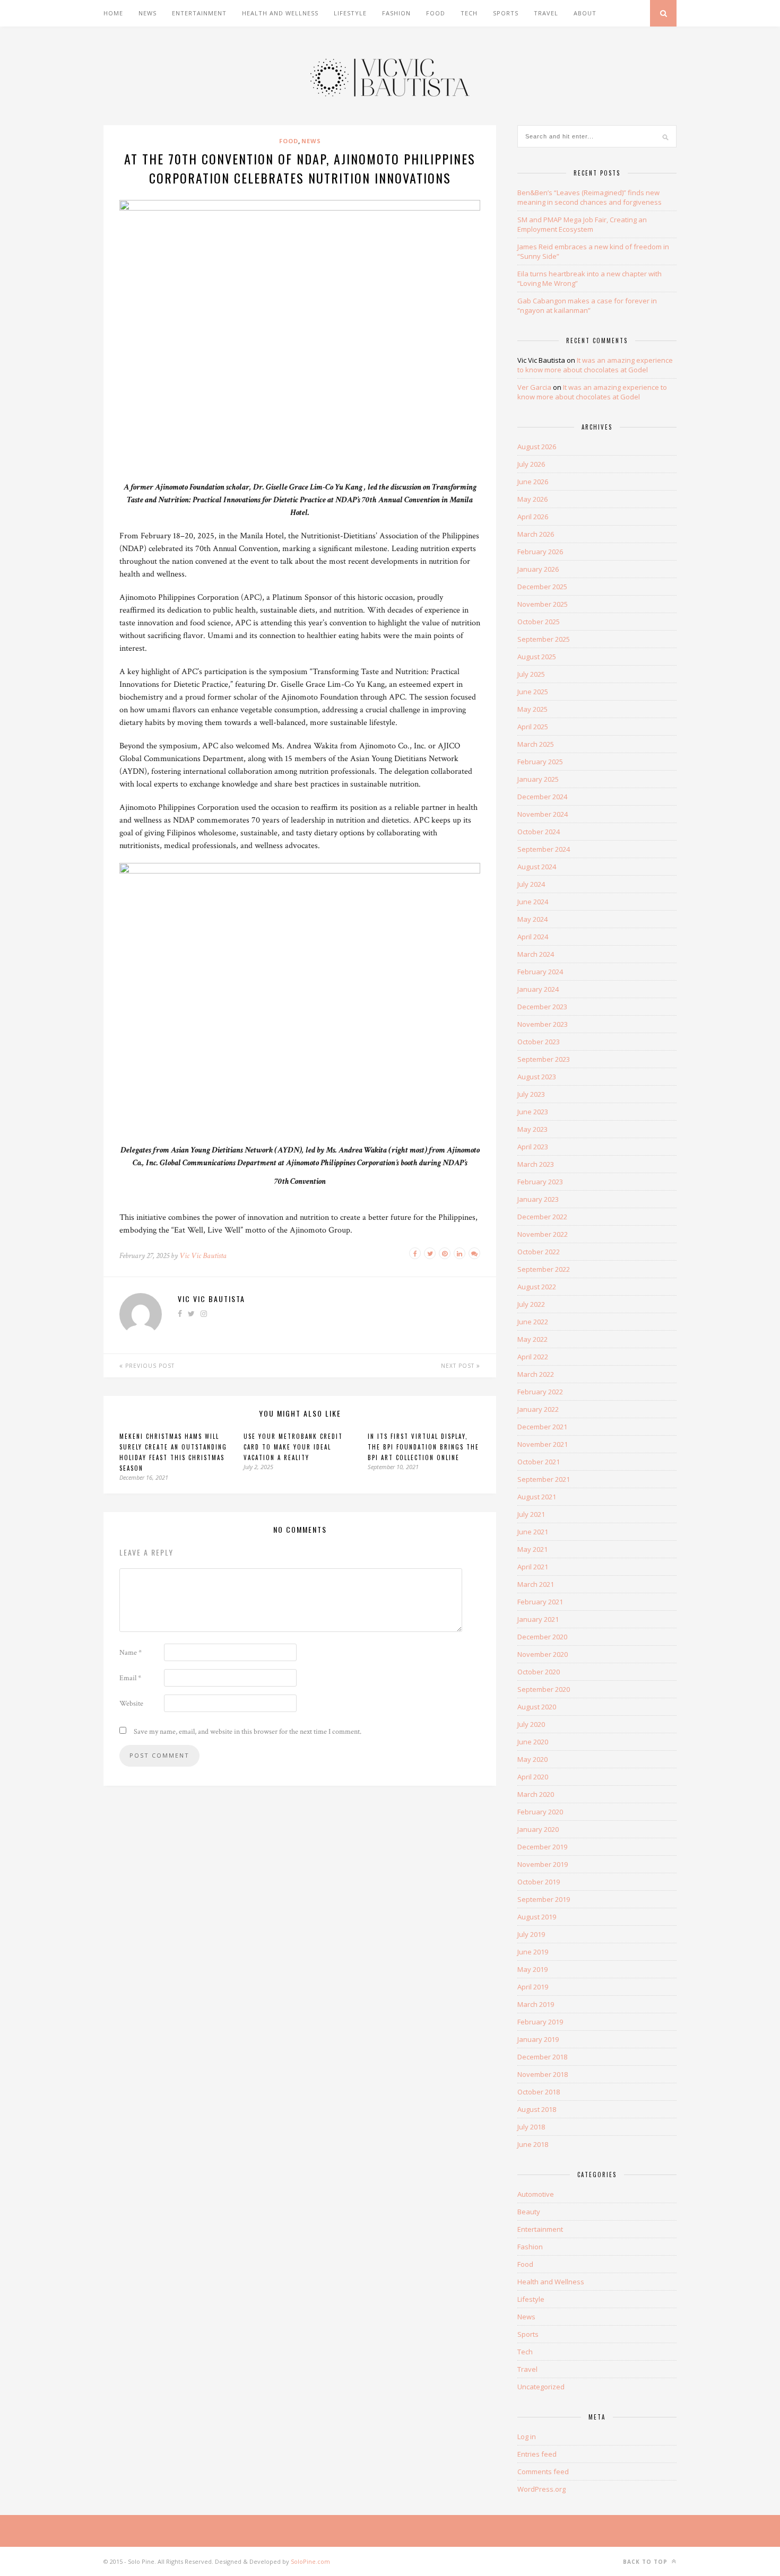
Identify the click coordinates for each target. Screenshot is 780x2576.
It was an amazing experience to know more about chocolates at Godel (595, 365)
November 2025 (543, 604)
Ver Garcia (534, 387)
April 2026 (533, 517)
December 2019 (542, 1847)
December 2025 (542, 587)
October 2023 (539, 1042)
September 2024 (544, 849)
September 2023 (544, 1059)
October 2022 (539, 1252)
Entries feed (537, 2454)
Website (131, 1704)
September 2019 (544, 1899)
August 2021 (537, 1497)
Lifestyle (350, 13)
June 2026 (533, 482)
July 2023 (531, 1094)
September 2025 (544, 639)
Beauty (529, 2212)
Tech (469, 13)
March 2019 (536, 2004)
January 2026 (538, 569)
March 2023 (536, 1164)
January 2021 (538, 1619)
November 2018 (543, 2074)
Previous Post (149, 1366)
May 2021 (532, 1549)
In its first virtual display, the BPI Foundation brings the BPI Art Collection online (423, 1447)
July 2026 (531, 464)
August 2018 (537, 2109)
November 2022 (543, 1234)
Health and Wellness (280, 13)
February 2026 (540, 552)
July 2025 (531, 674)
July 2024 (531, 884)
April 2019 (533, 1987)
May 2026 (532, 499)
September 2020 (544, 1689)
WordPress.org (541, 2489)
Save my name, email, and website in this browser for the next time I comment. (248, 1732)
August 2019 (537, 1917)
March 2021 (536, 1584)
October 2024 (539, 832)
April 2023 (533, 1147)
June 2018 (533, 2144)
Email (130, 1678)
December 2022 (542, 1217)
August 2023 (537, 1077)
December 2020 (542, 1637)
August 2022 (537, 1287)
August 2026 (537, 447)
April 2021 (533, 1567)
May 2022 (532, 1339)
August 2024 (537, 867)
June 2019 (533, 1952)
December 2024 (542, 797)
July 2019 (531, 1934)
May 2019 (532, 1969)
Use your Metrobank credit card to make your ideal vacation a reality (293, 1447)
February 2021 (540, 1602)
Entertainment (199, 13)
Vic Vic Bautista (203, 1256)
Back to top (646, 2562)
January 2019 (538, 2039)
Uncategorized (541, 2387)
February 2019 (540, 2022)
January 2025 (538, 779)
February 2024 (540, 972)
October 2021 (539, 1462)
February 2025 (540, 762)
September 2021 (544, 1479)
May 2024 (532, 919)
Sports (506, 13)
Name (131, 1653)
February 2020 (540, 1812)
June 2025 (533, 692)
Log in (527, 2437)
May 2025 (532, 709)
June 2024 (533, 902)
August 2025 (537, 657)
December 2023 (542, 1007)
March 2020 (536, 1794)
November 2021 (543, 1444)
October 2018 (539, 2092)
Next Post (459, 1366)
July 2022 (531, 1304)
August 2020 (537, 1707)
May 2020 (532, 1759)
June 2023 (533, 1112)
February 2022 (540, 1392)
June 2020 (533, 1742)
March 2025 (536, 744)
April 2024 (533, 937)
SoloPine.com (310, 2561)
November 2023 (543, 1024)
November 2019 (543, 1864)
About (585, 13)
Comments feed (543, 2472)
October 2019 (539, 1882)
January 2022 (538, 1409)
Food (436, 13)
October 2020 (539, 1672)
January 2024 (538, 989)
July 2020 (531, 1724)
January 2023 (538, 1199)
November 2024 (543, 814)
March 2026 (536, 534)
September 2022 (544, 1269)
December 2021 (542, 1427)
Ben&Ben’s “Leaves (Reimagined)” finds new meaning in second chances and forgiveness (590, 197)
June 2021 (533, 1532)
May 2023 (532, 1129)
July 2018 (531, 2127)
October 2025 (539, 622)
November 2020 (543, 1654)
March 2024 (536, 954)
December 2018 (542, 2057)
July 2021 (531, 1514)
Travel (546, 13)
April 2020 (533, 1777)
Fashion (396, 13)
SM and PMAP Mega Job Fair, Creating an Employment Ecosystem (582, 224)
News (148, 13)
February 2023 (540, 1182)
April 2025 (533, 727)
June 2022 (533, 1322)
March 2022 (536, 1374)
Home (113, 13)
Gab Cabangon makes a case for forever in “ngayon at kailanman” (587, 305)
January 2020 (538, 1829)
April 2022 (533, 1357)
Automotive (536, 2194)
